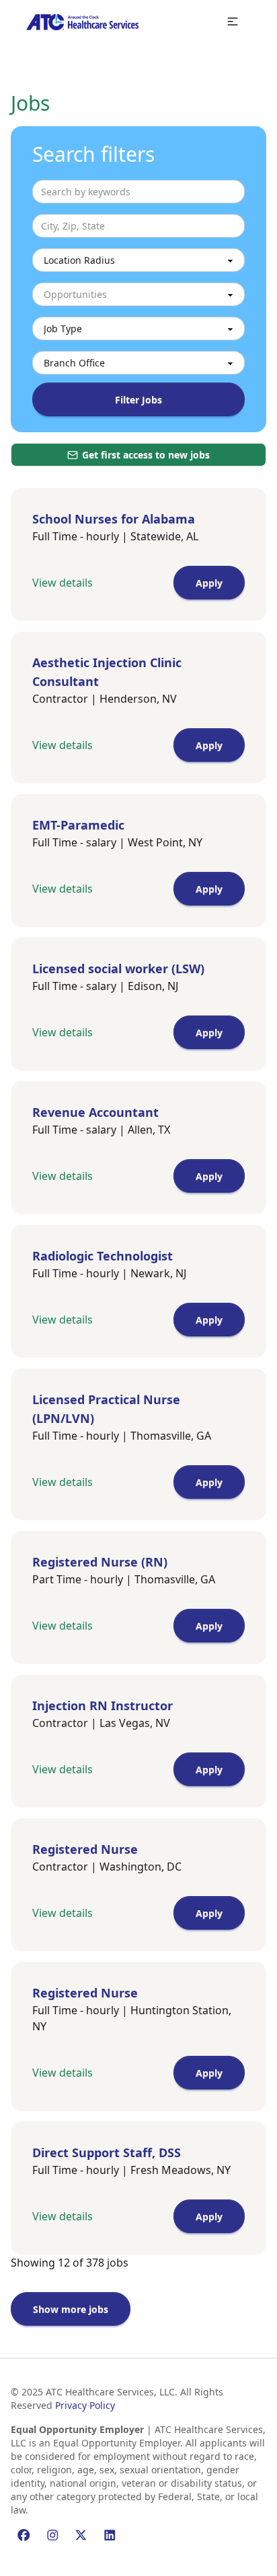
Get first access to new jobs (146, 455)
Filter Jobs (138, 400)
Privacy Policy (85, 2405)
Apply (209, 583)
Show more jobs (71, 2309)
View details (63, 583)
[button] (233, 22)
